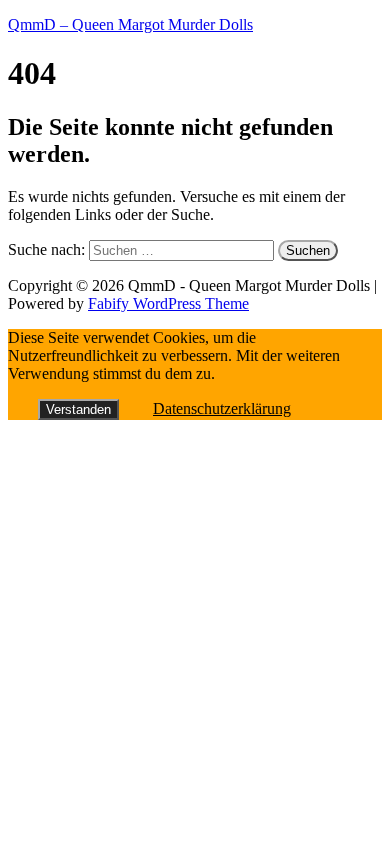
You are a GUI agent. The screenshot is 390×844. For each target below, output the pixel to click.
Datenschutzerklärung (222, 408)
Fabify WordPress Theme (168, 303)
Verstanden (78, 409)
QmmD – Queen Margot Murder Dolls (130, 24)
